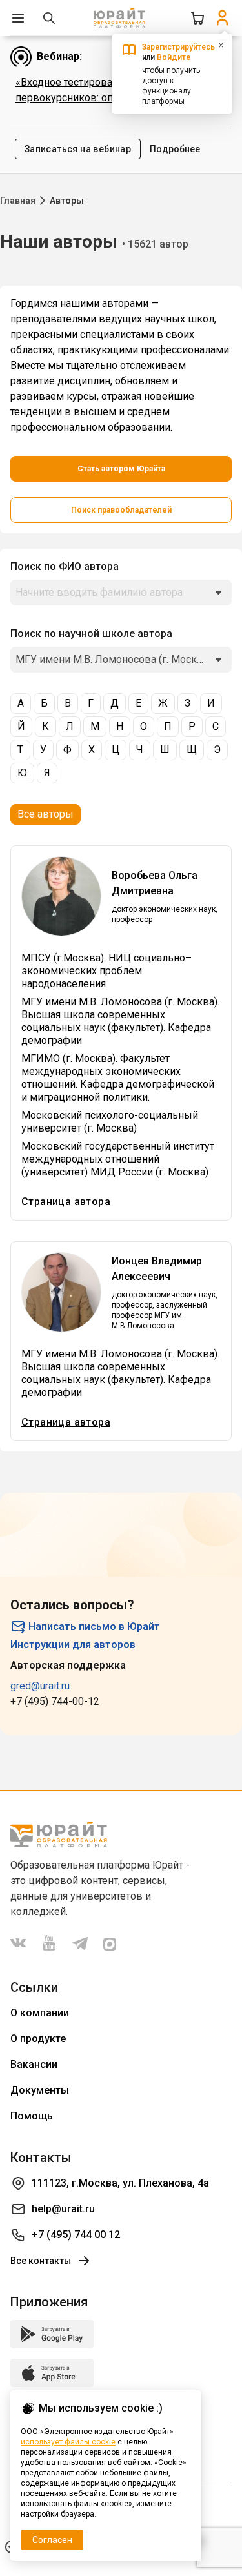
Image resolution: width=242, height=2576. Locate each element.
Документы (40, 2090)
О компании (40, 2013)
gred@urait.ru (40, 1686)
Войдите (174, 57)
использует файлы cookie (68, 2442)
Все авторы (45, 814)
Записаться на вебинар (78, 149)
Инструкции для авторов (73, 1645)
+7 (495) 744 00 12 (76, 2235)
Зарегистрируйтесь (178, 47)
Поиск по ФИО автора (65, 566)
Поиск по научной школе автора (91, 634)
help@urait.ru (63, 2209)
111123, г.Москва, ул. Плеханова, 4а (120, 2183)
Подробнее (175, 149)
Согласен (52, 2540)
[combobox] (121, 593)
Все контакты (41, 2261)
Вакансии (34, 2064)
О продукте (38, 2039)
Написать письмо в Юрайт (94, 1627)
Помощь (32, 2116)
